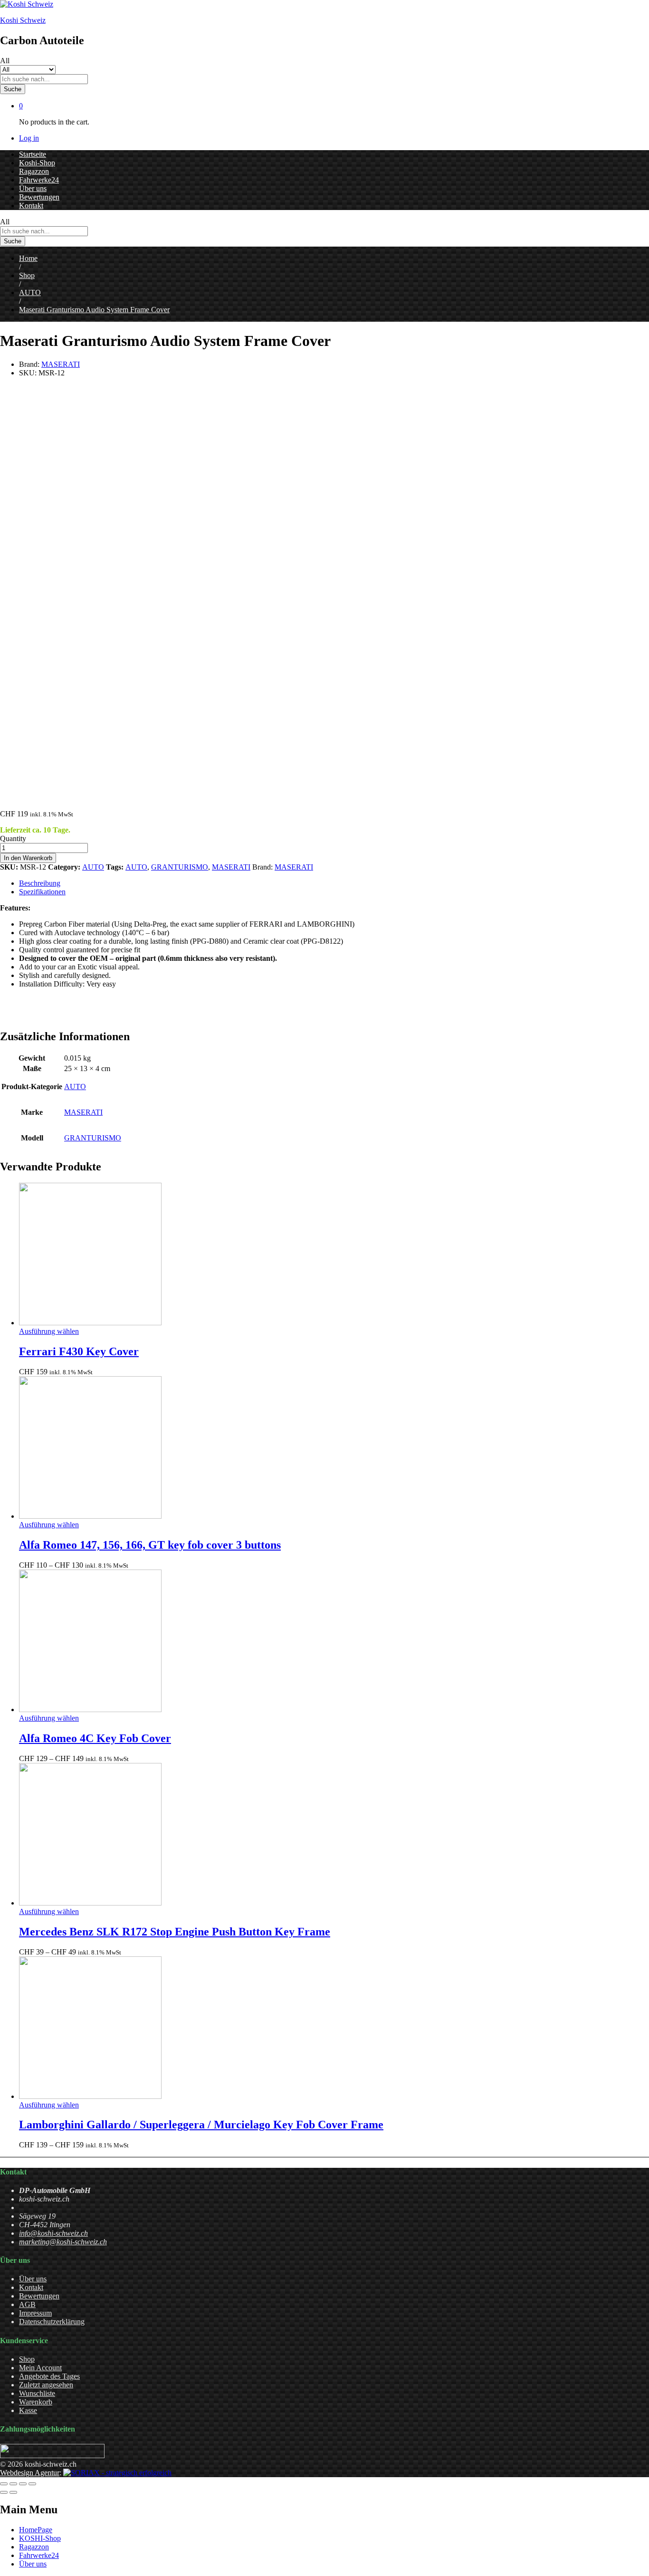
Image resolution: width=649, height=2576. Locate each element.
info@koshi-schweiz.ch (53, 2233)
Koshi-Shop (37, 163)
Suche (13, 89)
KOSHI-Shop (40, 2538)
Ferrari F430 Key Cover (79, 1351)
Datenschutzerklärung (52, 2322)
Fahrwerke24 (39, 180)
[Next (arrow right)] (13, 2492)
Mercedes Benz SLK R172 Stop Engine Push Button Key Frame (175, 1932)
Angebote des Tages (49, 2376)
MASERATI (61, 364)
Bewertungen (39, 197)
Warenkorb (36, 2402)
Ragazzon (34, 171)
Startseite (33, 154)
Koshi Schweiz (23, 20)
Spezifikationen (42, 892)
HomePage (36, 2530)
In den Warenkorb (28, 858)
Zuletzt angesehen (46, 2385)
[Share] (13, 2484)
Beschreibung (40, 883)
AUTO (93, 867)
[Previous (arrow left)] (4, 2492)
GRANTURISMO (180, 867)
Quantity (13, 838)
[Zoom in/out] (32, 2484)
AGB (27, 2304)
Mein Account (40, 2368)
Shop (27, 2359)
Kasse (28, 2410)
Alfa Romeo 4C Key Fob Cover (95, 1738)
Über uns (33, 188)
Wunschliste (37, 2393)
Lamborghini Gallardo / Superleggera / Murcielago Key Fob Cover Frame (201, 2125)
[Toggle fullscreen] (23, 2484)
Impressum (35, 2313)
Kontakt (31, 206)
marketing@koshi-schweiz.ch (63, 2242)
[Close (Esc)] (4, 2484)
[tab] (334, 883)
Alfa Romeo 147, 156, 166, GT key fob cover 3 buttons (150, 1545)
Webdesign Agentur (30, 2473)
